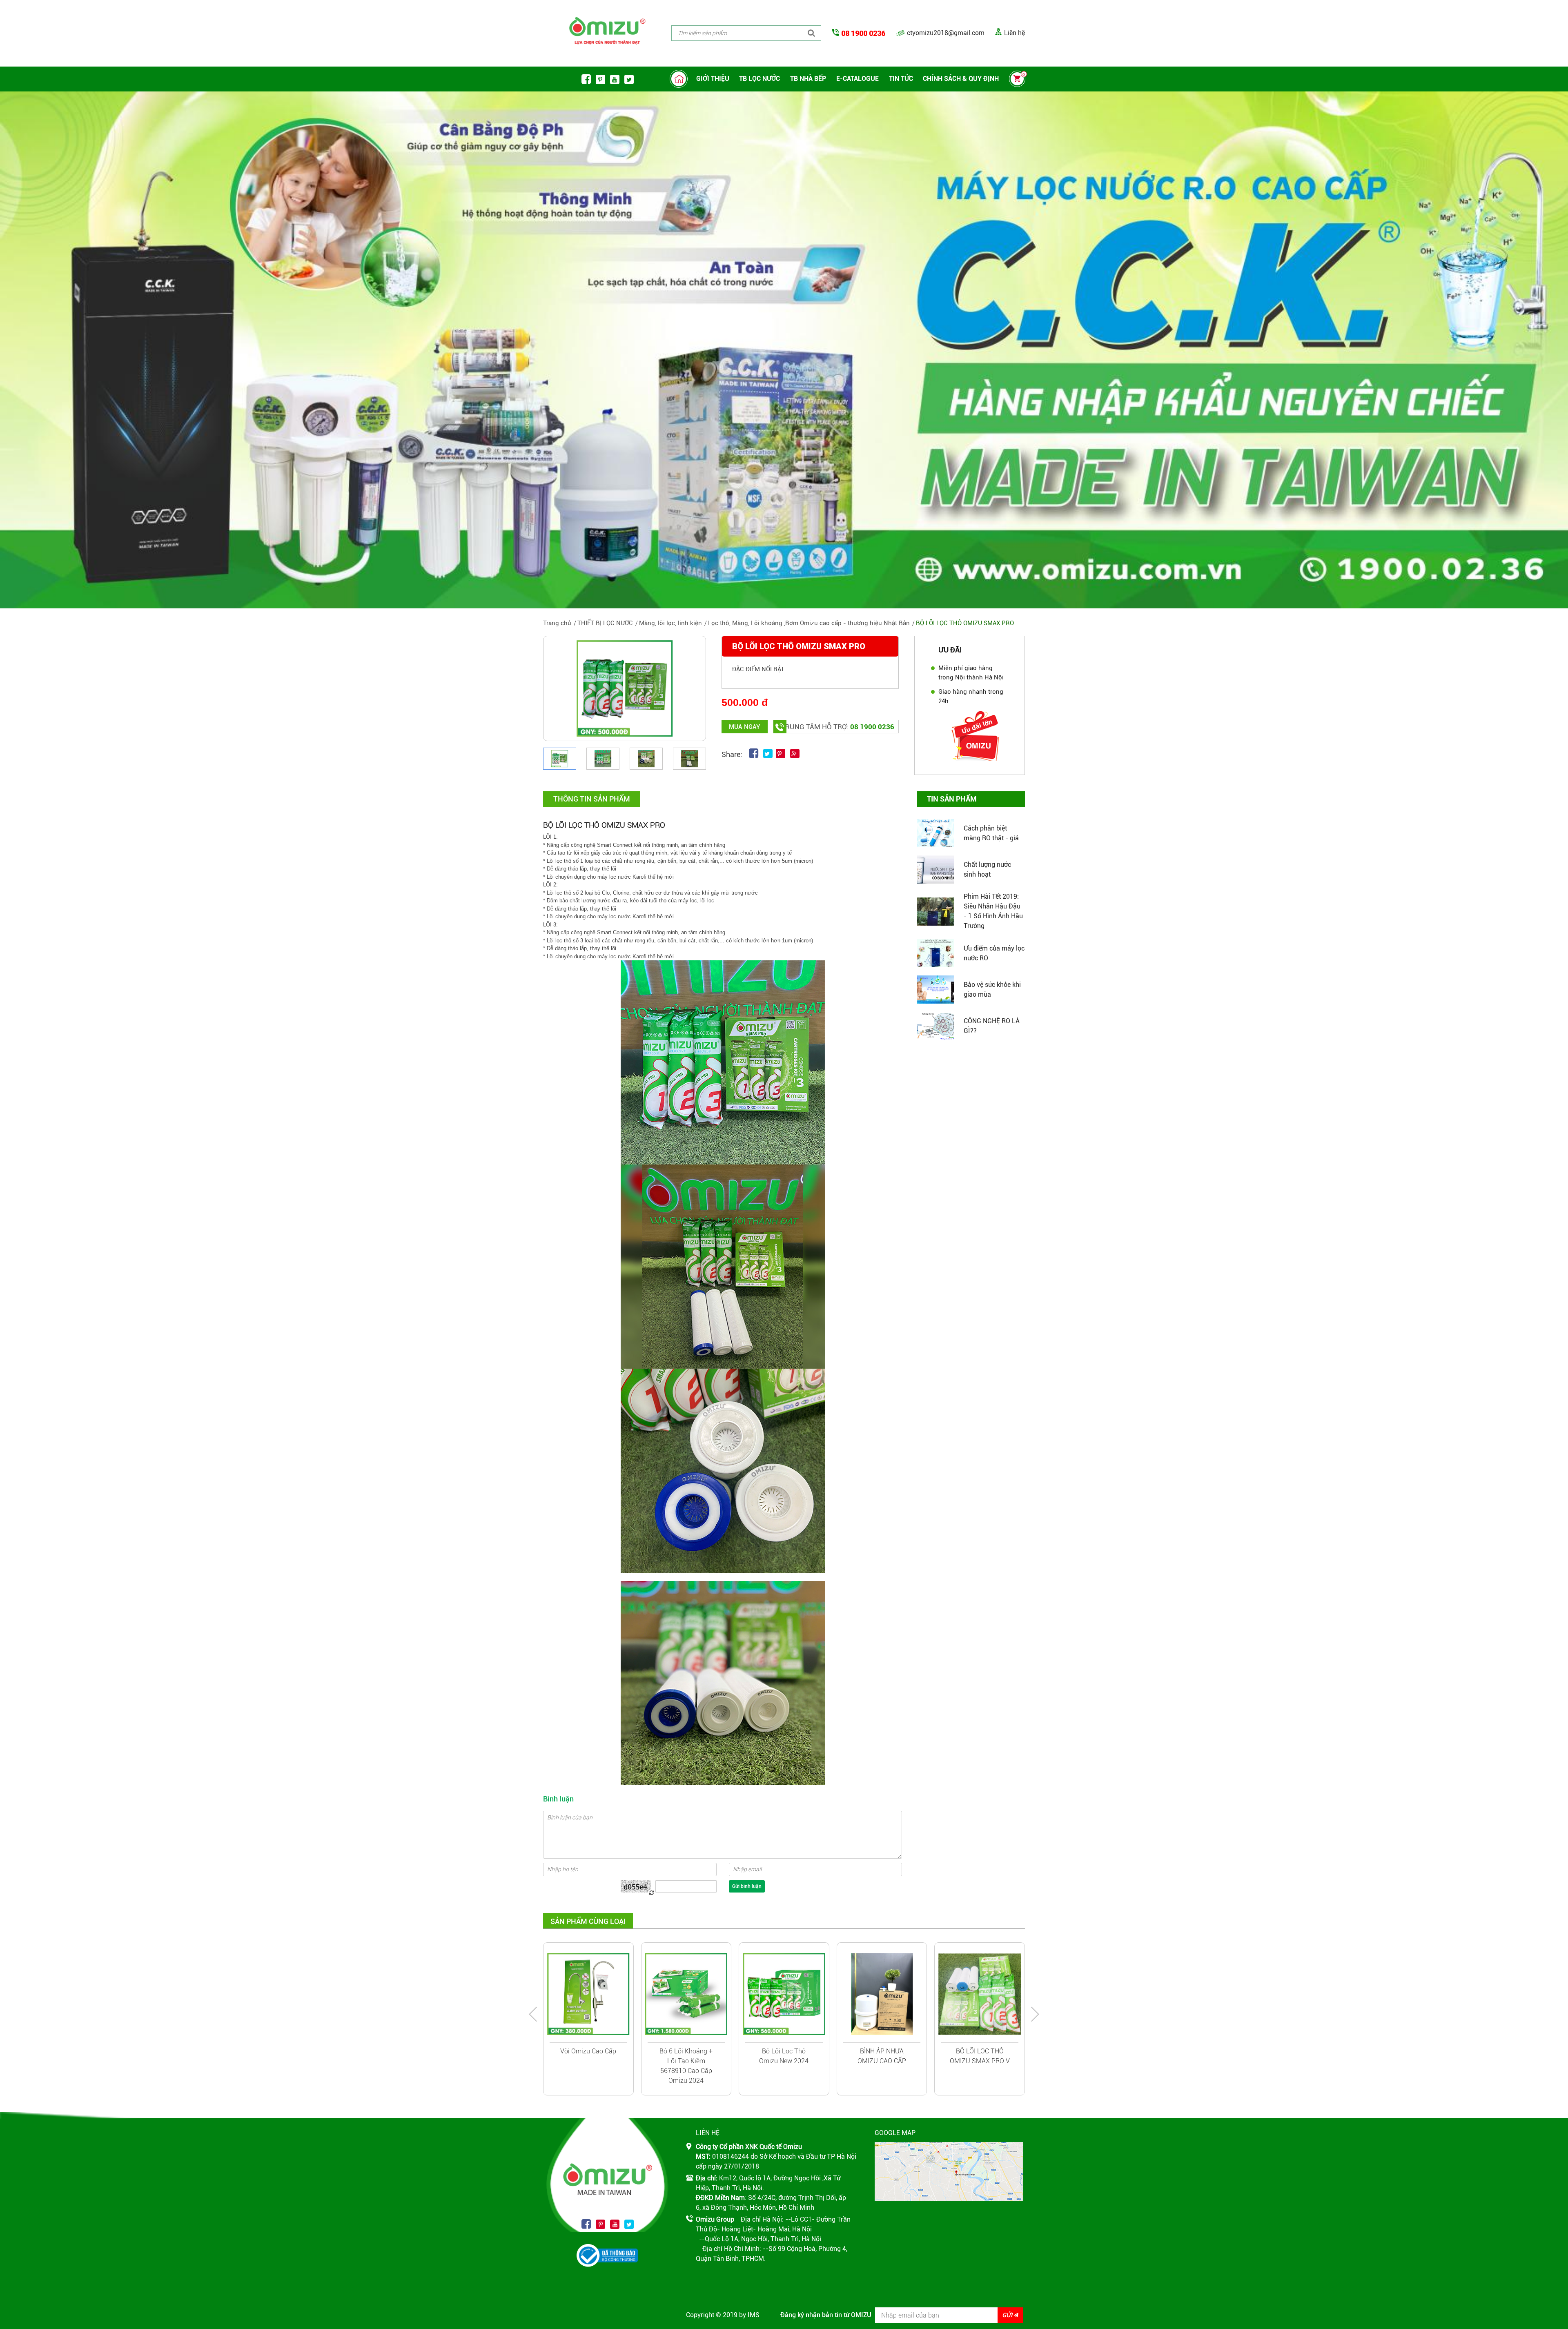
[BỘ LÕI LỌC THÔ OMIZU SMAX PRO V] (980, 1994)
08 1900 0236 (863, 33)
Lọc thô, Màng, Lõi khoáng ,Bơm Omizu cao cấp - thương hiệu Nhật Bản (809, 623)
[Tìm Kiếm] (811, 33)
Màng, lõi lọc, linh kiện (670, 623)
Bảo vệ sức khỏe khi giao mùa (992, 990)
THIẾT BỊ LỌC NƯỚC (605, 623)
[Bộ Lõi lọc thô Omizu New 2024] (784, 1994)
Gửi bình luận (747, 1886)
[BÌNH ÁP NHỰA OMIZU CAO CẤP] (882, 1994)
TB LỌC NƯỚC (759, 79)
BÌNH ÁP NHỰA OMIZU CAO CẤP (882, 2056)
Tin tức (901, 79)
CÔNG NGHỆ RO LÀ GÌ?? (992, 1026)
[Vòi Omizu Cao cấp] (588, 1994)
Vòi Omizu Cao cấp (588, 2051)
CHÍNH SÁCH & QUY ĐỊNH (961, 79)
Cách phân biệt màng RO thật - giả (991, 833)
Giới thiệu (713, 79)
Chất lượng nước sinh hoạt (987, 869)
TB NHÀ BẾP (808, 79)
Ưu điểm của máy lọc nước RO (994, 953)
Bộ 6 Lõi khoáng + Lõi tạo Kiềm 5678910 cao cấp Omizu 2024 (686, 2066)
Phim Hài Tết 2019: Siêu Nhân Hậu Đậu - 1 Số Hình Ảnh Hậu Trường (993, 911)
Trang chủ (557, 623)
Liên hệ (1015, 33)
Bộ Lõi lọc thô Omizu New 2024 (784, 2056)
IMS (754, 2315)
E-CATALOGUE (857, 79)
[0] (1017, 80)
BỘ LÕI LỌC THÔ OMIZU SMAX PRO (965, 623)
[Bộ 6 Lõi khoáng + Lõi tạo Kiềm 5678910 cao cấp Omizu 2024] (686, 1994)
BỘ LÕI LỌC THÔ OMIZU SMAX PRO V (980, 2056)
